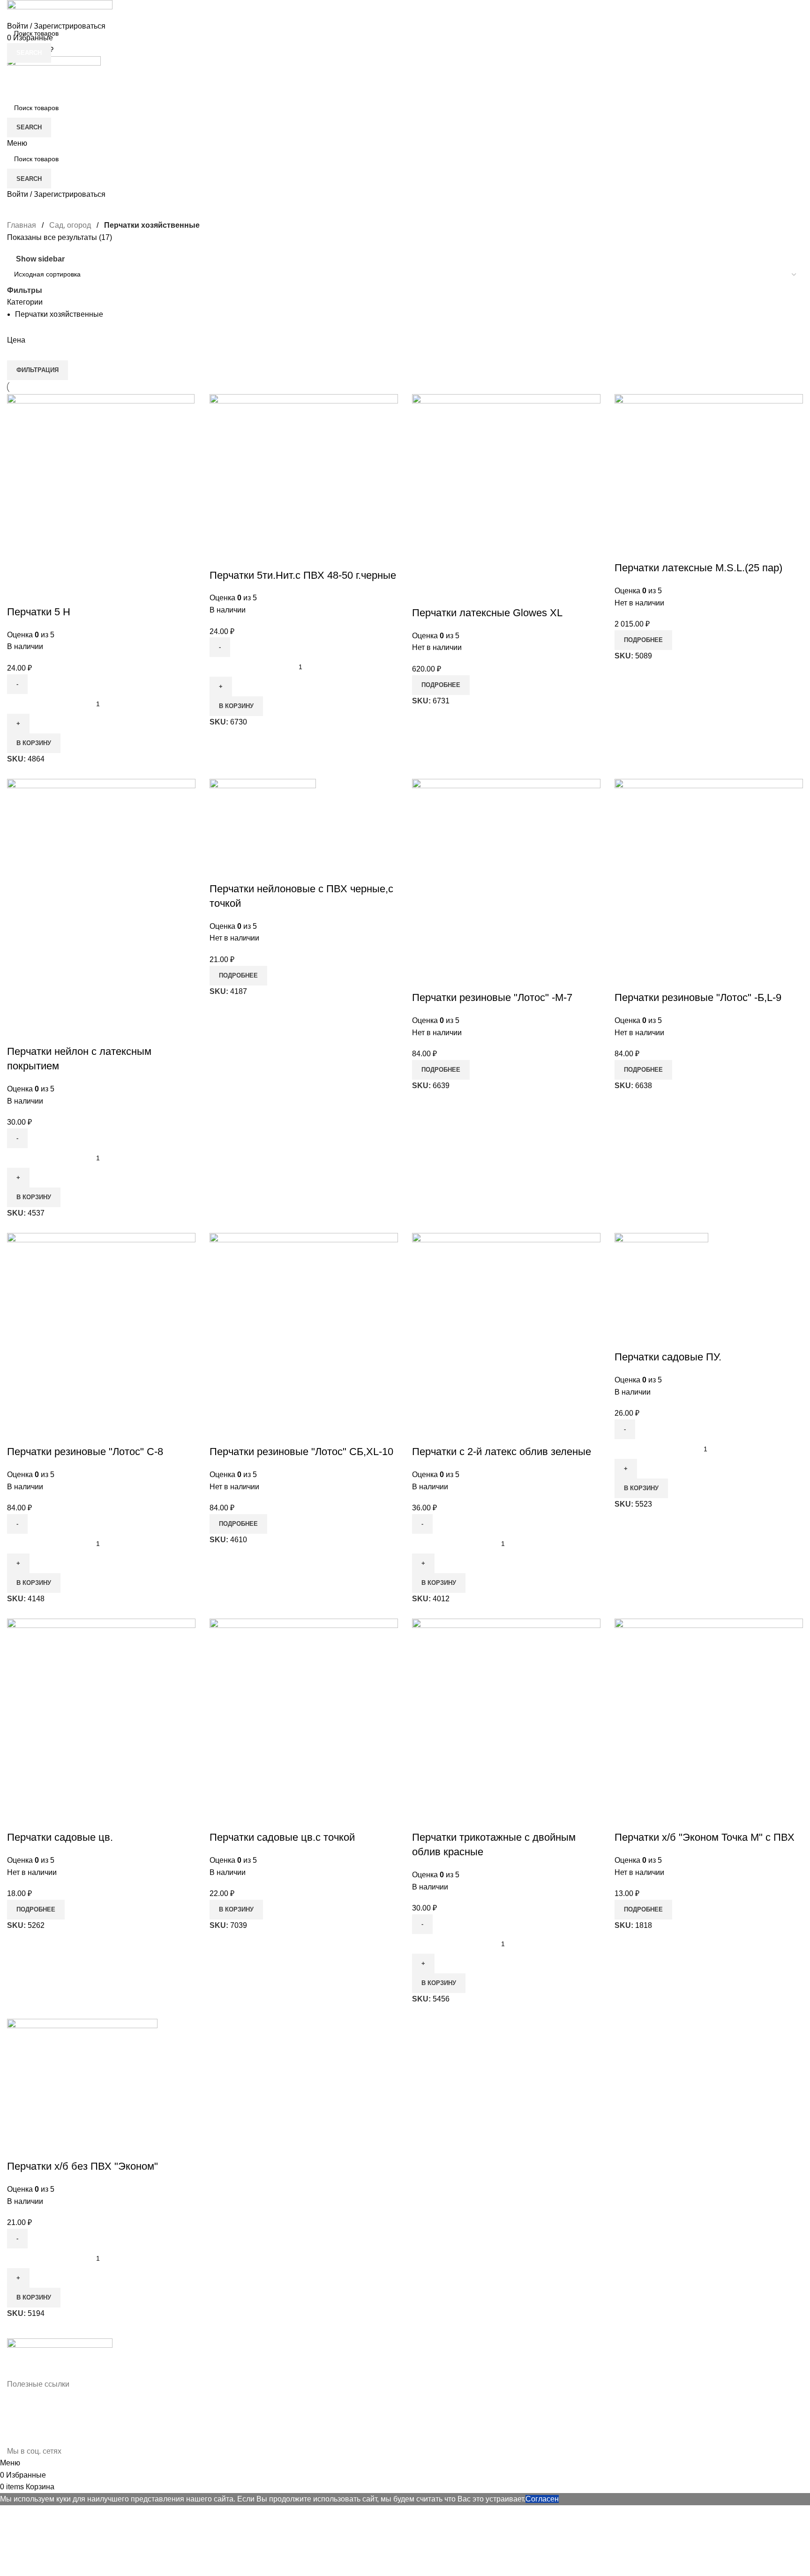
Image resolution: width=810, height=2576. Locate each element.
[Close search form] (12, 12)
